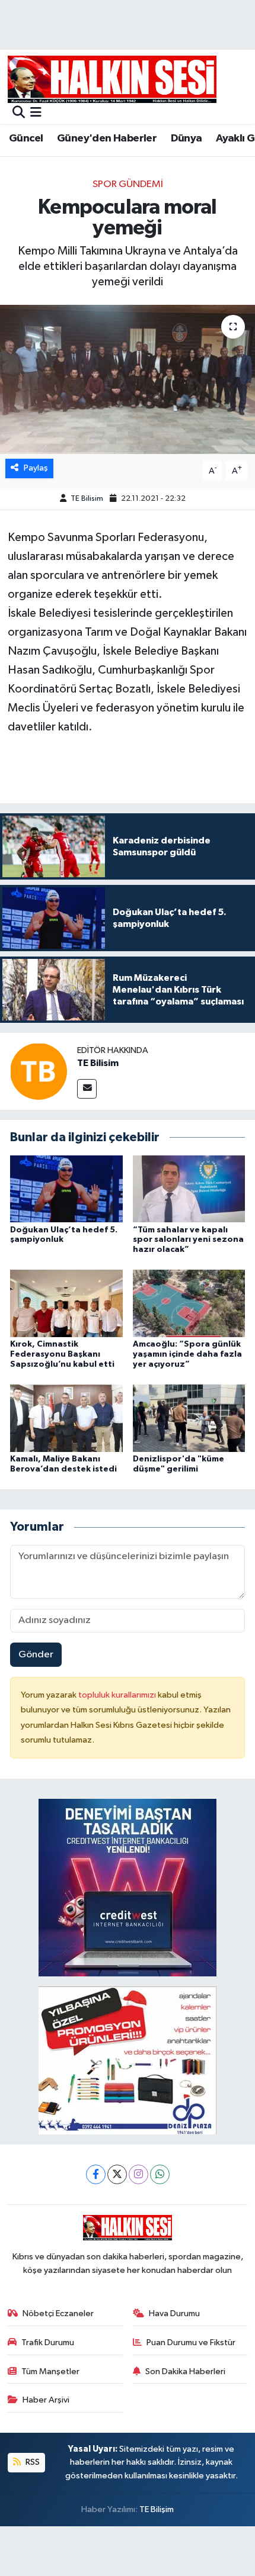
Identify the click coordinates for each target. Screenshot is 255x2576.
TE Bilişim (157, 2509)
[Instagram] (138, 2174)
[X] (117, 2174)
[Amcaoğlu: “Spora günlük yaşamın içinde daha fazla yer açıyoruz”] (189, 1303)
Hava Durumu (174, 2313)
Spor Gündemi (128, 184)
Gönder (36, 1655)
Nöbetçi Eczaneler (58, 2313)
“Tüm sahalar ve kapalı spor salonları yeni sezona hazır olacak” (188, 1240)
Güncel (26, 139)
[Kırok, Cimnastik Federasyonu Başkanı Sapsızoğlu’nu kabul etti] (66, 1303)
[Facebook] (96, 2174)
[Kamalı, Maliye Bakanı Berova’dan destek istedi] (66, 1418)
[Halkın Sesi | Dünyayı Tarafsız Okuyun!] (112, 79)
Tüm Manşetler (50, 2371)
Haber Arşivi (46, 2400)
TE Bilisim (87, 499)
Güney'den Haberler (107, 139)
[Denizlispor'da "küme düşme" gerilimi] (189, 1418)
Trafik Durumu (48, 2342)
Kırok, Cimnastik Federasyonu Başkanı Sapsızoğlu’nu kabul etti (62, 1354)
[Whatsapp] (160, 2174)
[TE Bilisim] (39, 1071)
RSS (32, 2462)
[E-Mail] (87, 1089)
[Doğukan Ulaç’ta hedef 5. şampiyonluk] (66, 1188)
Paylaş (36, 468)
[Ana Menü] (36, 113)
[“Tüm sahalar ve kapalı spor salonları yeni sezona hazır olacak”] (189, 1188)
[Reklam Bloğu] (128, 1887)
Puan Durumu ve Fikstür (191, 2342)
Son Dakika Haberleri (185, 2371)
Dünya (187, 139)
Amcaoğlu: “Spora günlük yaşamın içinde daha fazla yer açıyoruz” (187, 1354)
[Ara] (19, 113)
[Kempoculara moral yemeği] (128, 379)
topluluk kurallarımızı (118, 1695)
